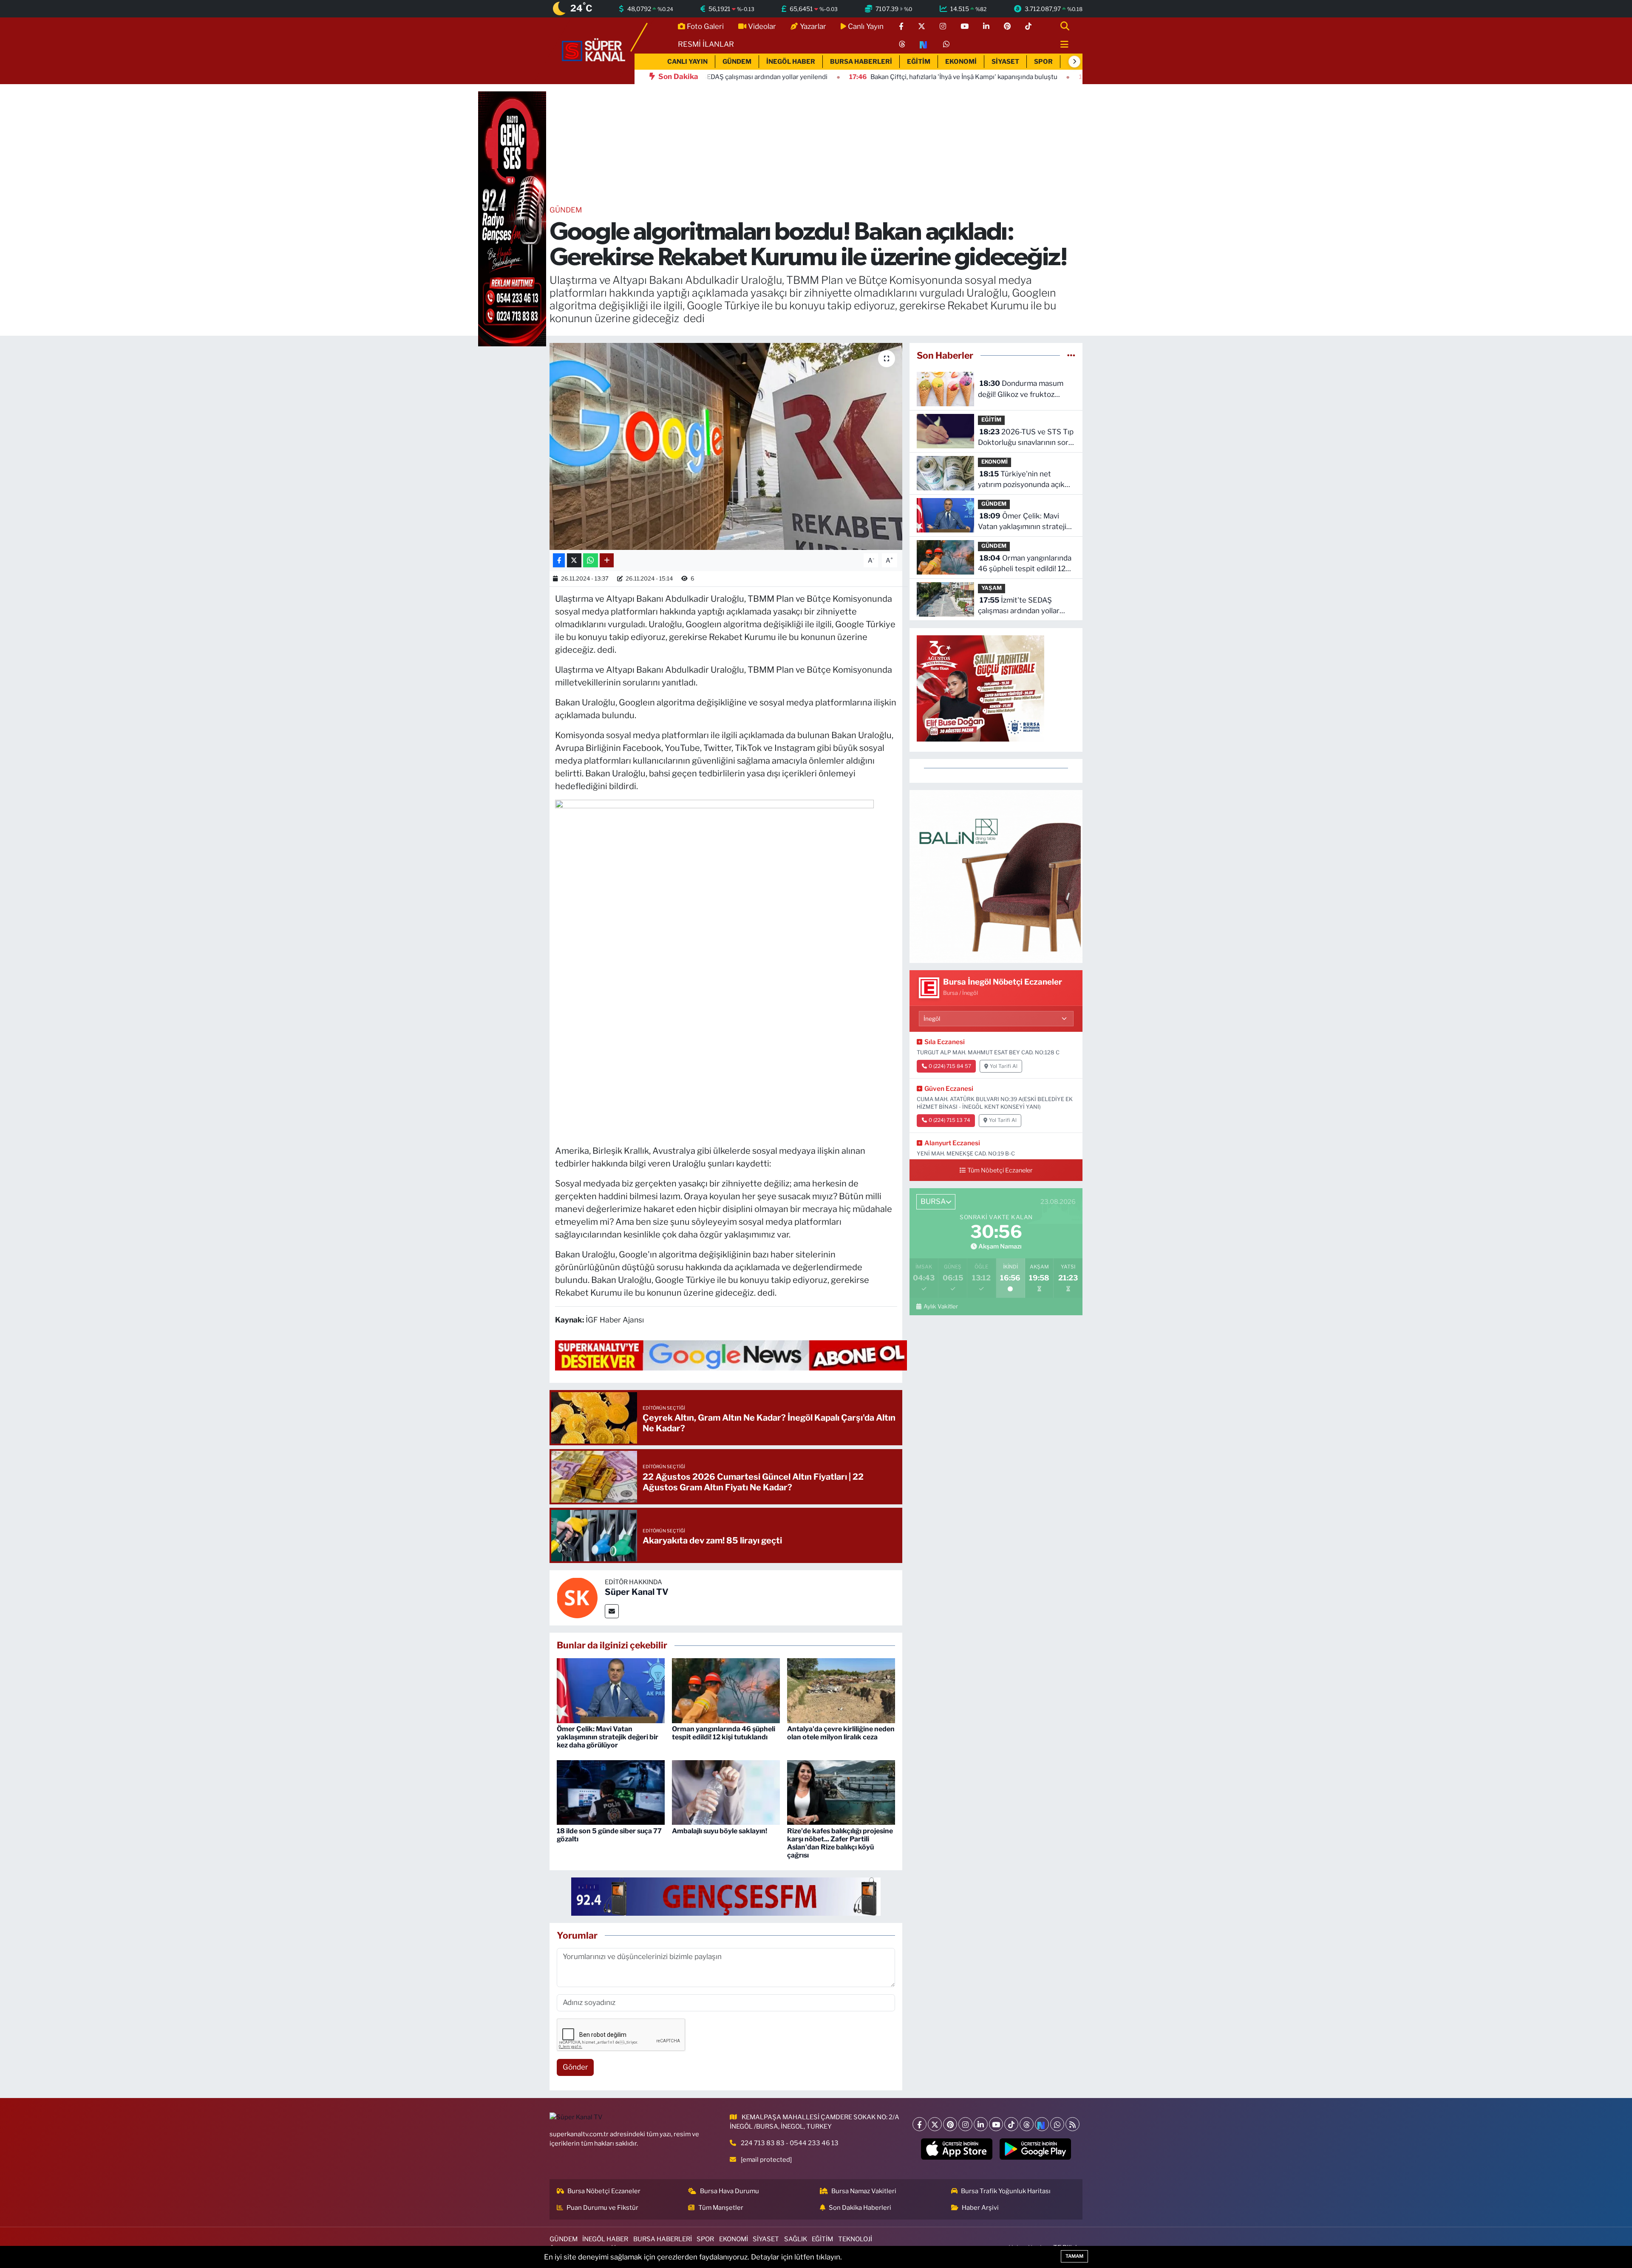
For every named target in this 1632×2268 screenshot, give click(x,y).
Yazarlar (813, 26)
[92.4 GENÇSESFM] (726, 1896)
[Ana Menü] (1061, 45)
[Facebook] (919, 2124)
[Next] (1042, 2124)
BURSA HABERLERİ (861, 62)
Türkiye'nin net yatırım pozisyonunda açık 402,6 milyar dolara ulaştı (1021, 480)
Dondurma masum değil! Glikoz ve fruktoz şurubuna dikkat (1021, 389)
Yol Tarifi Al (1004, 1066)
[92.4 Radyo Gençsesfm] (512, 218)
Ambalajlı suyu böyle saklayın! (720, 1831)
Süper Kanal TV (637, 1592)
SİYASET (1005, 62)
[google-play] (1036, 2149)
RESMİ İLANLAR (706, 44)
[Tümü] (1071, 355)
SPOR (1043, 62)
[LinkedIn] (981, 2124)
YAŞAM (992, 588)
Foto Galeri (705, 26)
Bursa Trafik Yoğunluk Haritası (1006, 2191)
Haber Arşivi (980, 2208)
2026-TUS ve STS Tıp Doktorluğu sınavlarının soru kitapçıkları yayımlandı (1026, 438)
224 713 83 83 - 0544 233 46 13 (790, 2143)
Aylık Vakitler (941, 1306)
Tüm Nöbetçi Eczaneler (1000, 1170)
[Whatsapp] (1057, 2124)
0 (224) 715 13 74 (949, 1120)
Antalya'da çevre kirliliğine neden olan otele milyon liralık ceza (841, 1733)
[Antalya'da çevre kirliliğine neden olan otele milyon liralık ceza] (841, 1690)
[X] (935, 2124)
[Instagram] (965, 2124)
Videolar (762, 26)
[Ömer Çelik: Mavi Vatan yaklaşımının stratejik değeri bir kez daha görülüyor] (611, 1690)
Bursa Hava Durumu (730, 2191)
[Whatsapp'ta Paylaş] (591, 560)
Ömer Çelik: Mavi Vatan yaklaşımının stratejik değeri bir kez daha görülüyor (608, 1737)
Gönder (575, 2067)
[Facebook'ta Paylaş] (559, 560)
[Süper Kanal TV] (594, 50)
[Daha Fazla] (607, 560)
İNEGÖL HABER (791, 62)
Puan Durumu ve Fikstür (602, 2208)
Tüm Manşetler (721, 2208)
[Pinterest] (950, 2124)
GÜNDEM (737, 62)
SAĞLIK (796, 2239)
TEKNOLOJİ (855, 2239)
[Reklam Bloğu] (996, 876)
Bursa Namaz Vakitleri (864, 2191)
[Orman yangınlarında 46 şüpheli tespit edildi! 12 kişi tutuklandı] (726, 1690)
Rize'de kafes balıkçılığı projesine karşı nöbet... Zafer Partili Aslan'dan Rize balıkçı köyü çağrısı (840, 1843)
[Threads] (1027, 2124)
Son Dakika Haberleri (860, 2208)
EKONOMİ (961, 62)
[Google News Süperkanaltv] (731, 1355)
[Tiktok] (1011, 2124)
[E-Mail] (612, 1611)
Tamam (1074, 2256)
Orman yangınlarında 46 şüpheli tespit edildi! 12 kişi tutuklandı (724, 1733)
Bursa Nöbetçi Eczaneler (604, 2191)
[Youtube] (996, 2124)
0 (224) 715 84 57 (950, 1066)
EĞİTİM (919, 62)
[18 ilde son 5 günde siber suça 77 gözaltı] (611, 1792)
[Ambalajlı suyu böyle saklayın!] (726, 1792)
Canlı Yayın (866, 26)
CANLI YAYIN (687, 62)
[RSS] (1072, 2124)
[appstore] (957, 2149)
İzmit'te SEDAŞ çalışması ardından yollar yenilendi (1019, 606)
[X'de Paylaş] (574, 560)
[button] (1074, 62)
